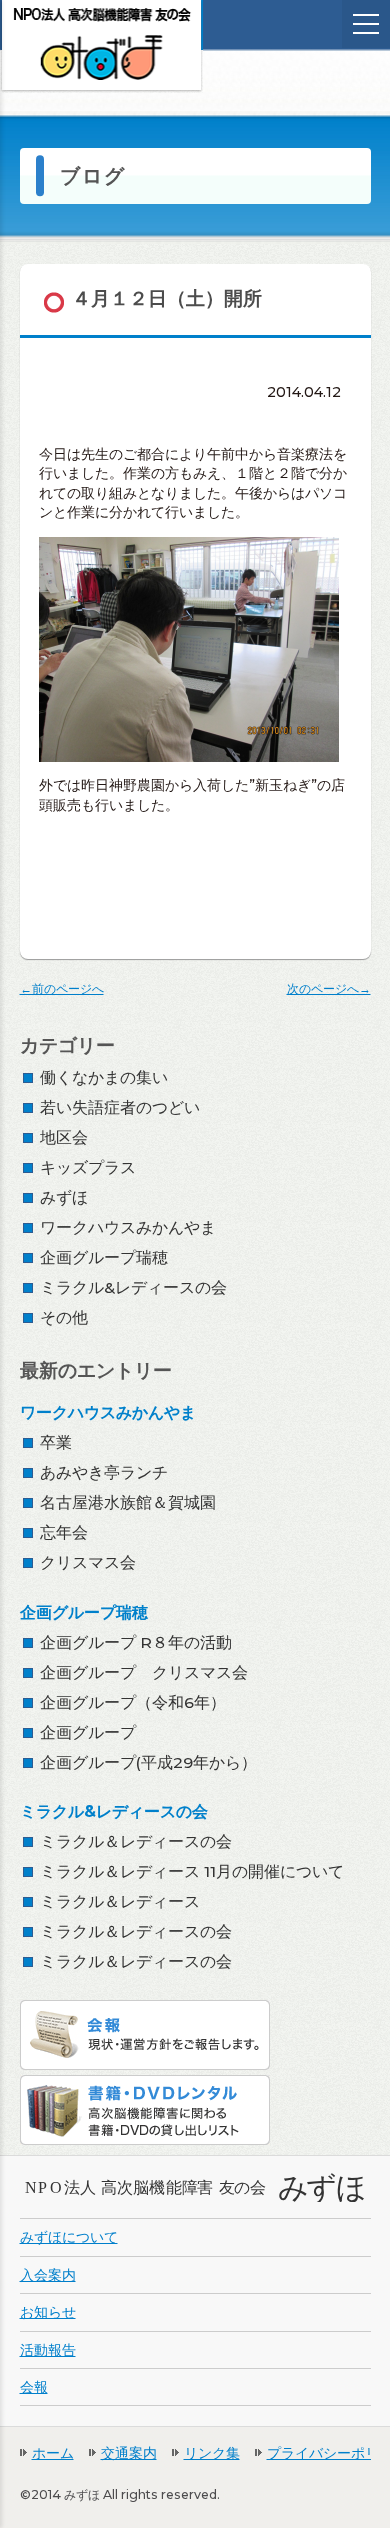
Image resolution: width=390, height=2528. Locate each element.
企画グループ (88, 1732)
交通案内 (129, 2453)
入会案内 (48, 2275)
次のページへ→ (329, 988)
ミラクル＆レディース (120, 1901)
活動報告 (48, 2350)
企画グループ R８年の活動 (136, 1642)
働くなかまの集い (104, 1077)
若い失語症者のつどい (120, 1107)
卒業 (56, 1442)
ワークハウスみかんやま (128, 1227)
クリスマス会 (88, 1562)
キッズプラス (88, 1167)
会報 (34, 2387)
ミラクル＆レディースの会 (136, 1841)
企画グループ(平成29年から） (148, 1762)
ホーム (53, 2453)
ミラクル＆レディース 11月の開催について (192, 1871)
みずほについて (69, 2237)
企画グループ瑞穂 (104, 1257)
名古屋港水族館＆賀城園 (128, 1502)
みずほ (64, 1197)
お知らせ (48, 2312)
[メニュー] (366, 24)
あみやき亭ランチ (104, 1472)
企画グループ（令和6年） (133, 1702)
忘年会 (64, 1532)
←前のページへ (62, 988)
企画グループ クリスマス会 (144, 1672)
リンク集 (212, 2453)
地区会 (64, 1137)
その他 (64, 1317)
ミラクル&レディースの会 (133, 1287)
